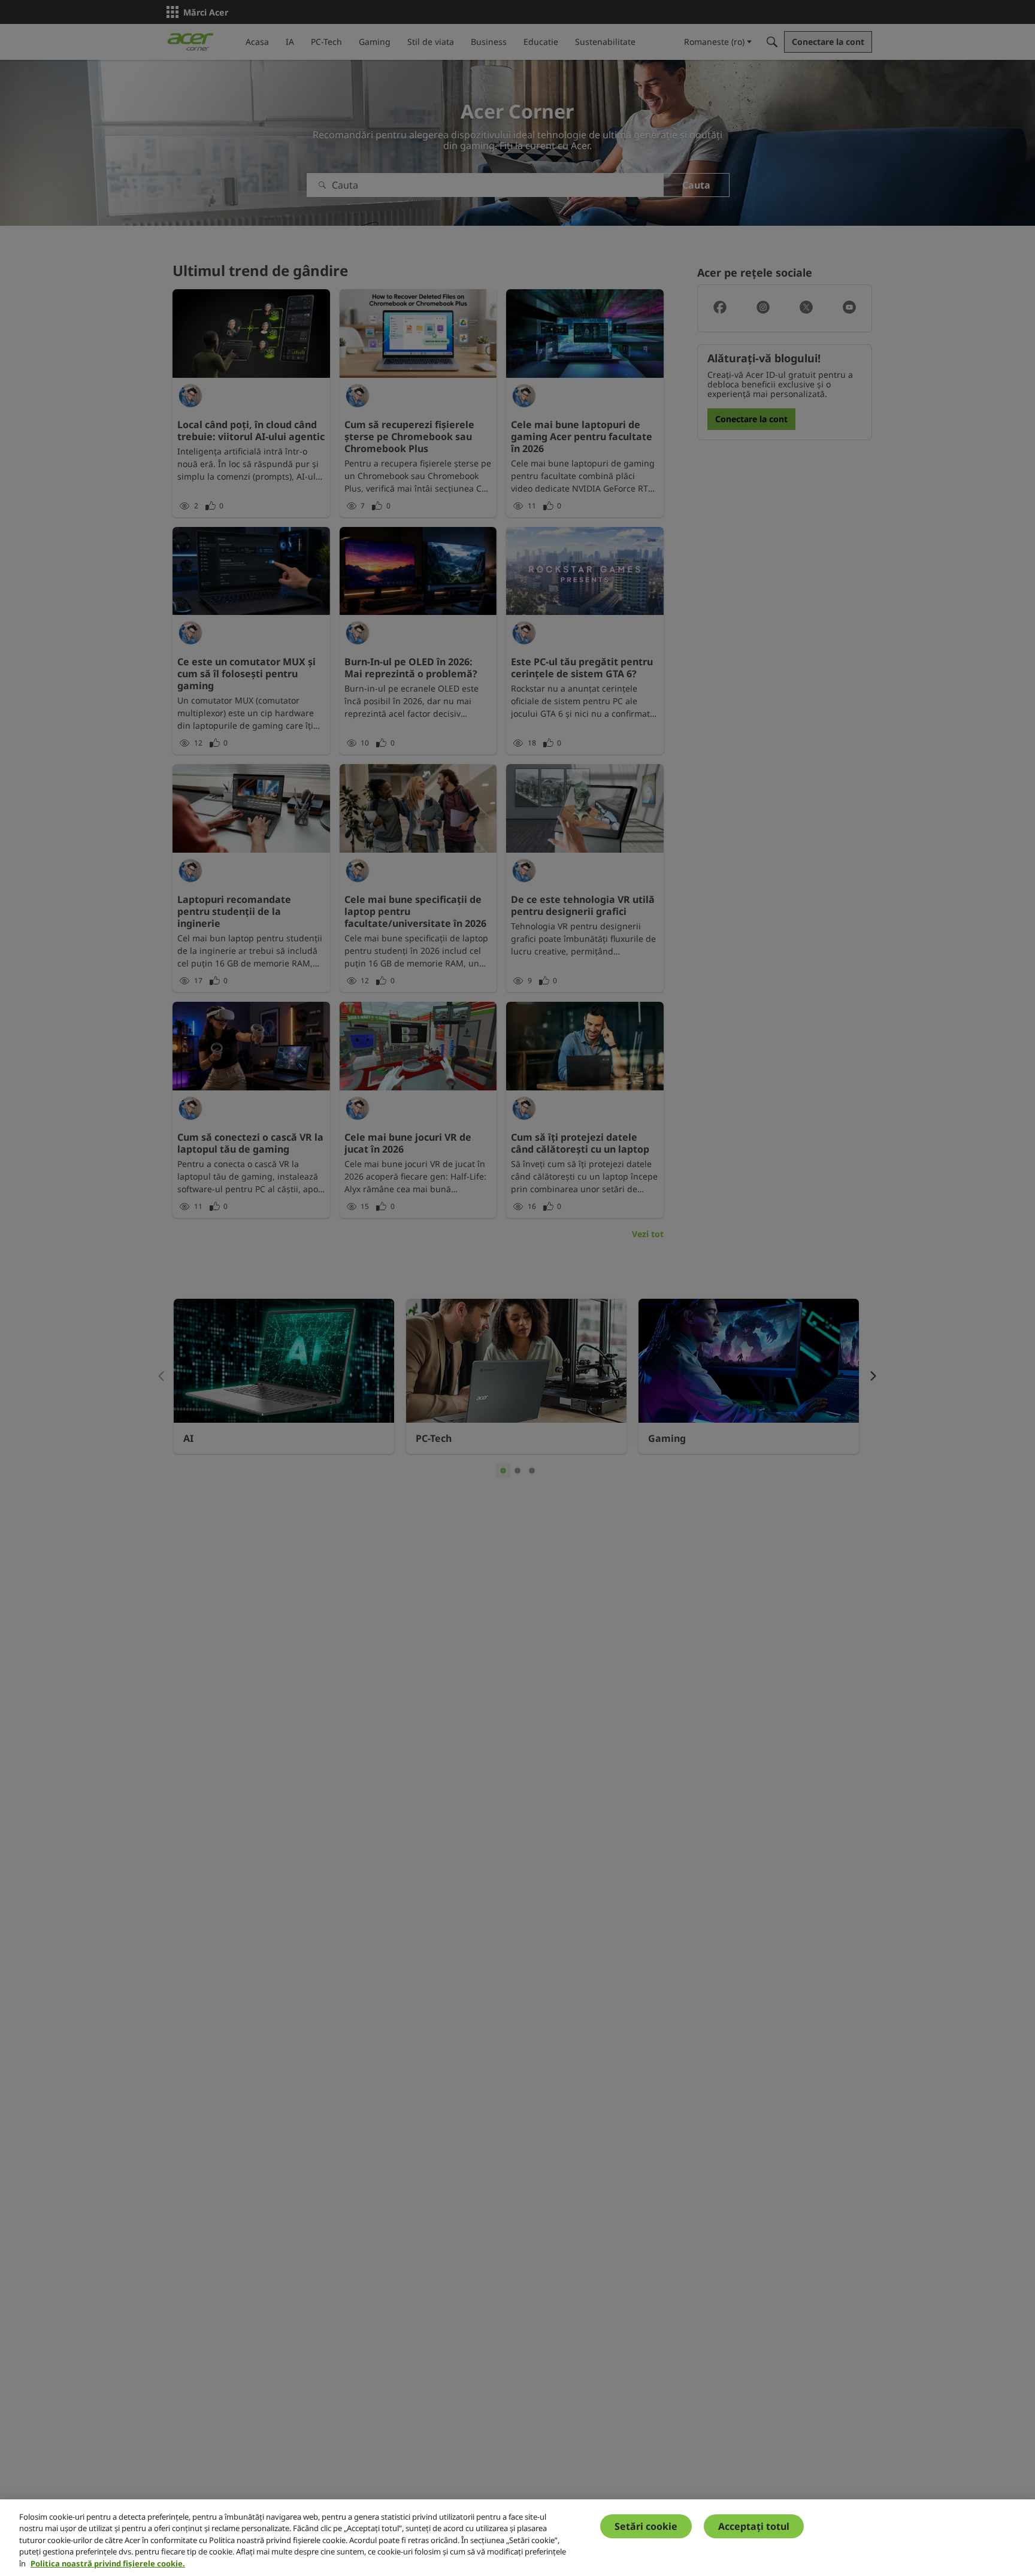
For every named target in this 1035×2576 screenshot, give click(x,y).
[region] (517, 2538)
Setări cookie (646, 2526)
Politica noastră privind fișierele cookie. (108, 2563)
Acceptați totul (754, 2526)
